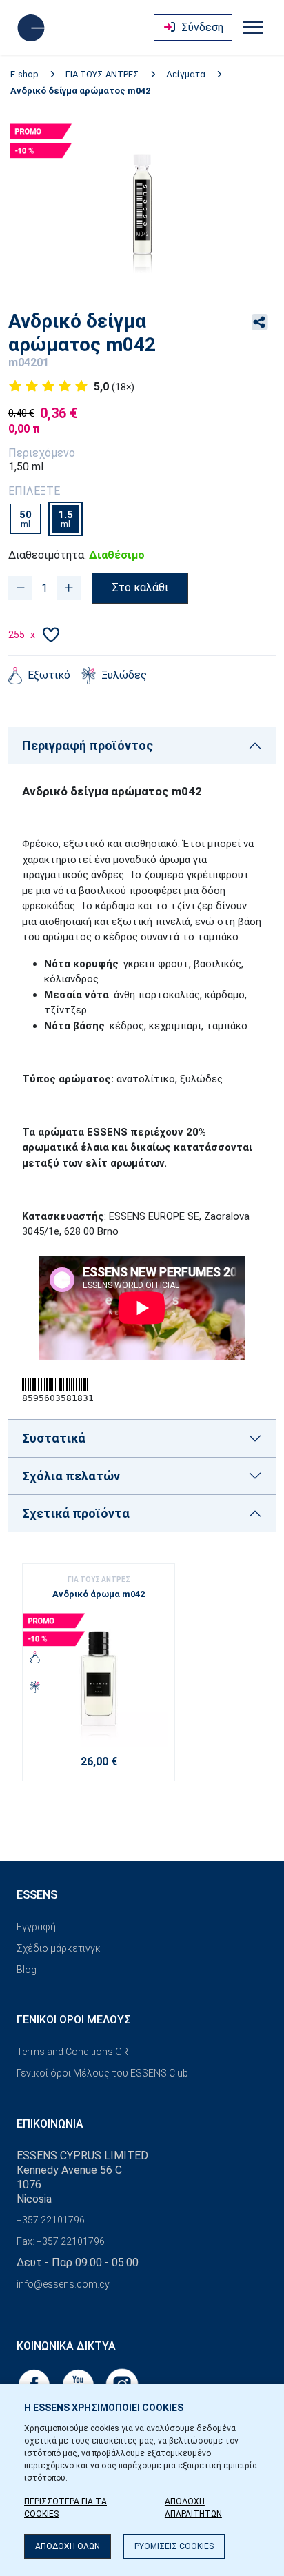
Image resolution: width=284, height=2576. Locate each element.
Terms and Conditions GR (72, 2052)
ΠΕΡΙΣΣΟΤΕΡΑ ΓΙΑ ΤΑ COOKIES (65, 2508)
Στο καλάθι (140, 587)
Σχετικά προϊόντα (76, 1513)
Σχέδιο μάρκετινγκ (59, 1948)
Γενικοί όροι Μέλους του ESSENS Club (102, 2073)
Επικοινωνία (50, 2124)
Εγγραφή (36, 1927)
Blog (27, 1970)
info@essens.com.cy (63, 2284)
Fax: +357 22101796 (61, 2241)
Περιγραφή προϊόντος (88, 745)
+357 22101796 (51, 2220)
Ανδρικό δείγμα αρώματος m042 (80, 91)
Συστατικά (54, 1438)
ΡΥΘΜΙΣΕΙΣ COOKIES (174, 2546)
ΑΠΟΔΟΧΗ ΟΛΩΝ (68, 2546)
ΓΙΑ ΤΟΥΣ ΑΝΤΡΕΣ (102, 74)
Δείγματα (186, 74)
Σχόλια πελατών (71, 1476)
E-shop (24, 74)
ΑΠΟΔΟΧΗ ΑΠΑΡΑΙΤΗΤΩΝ (193, 2508)
